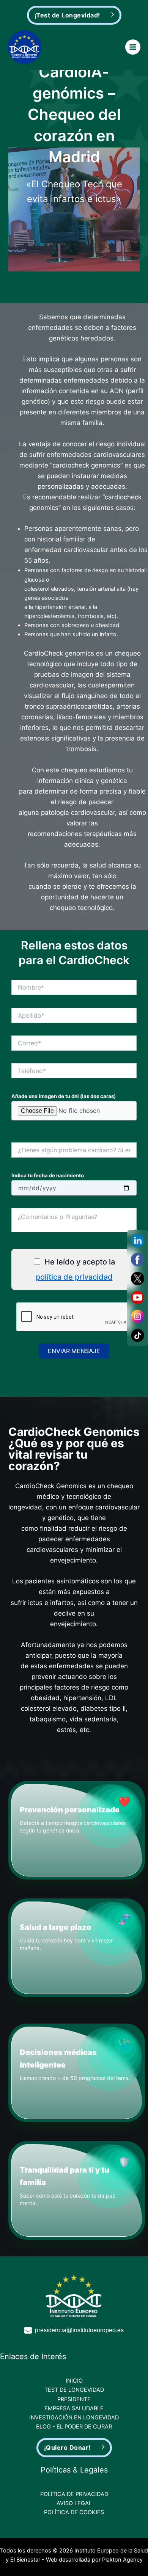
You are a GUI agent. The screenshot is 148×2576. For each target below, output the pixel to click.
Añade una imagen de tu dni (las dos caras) (64, 1096)
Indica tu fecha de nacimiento (48, 1175)
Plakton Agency (122, 2560)
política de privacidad (74, 1277)
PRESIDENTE (74, 2399)
